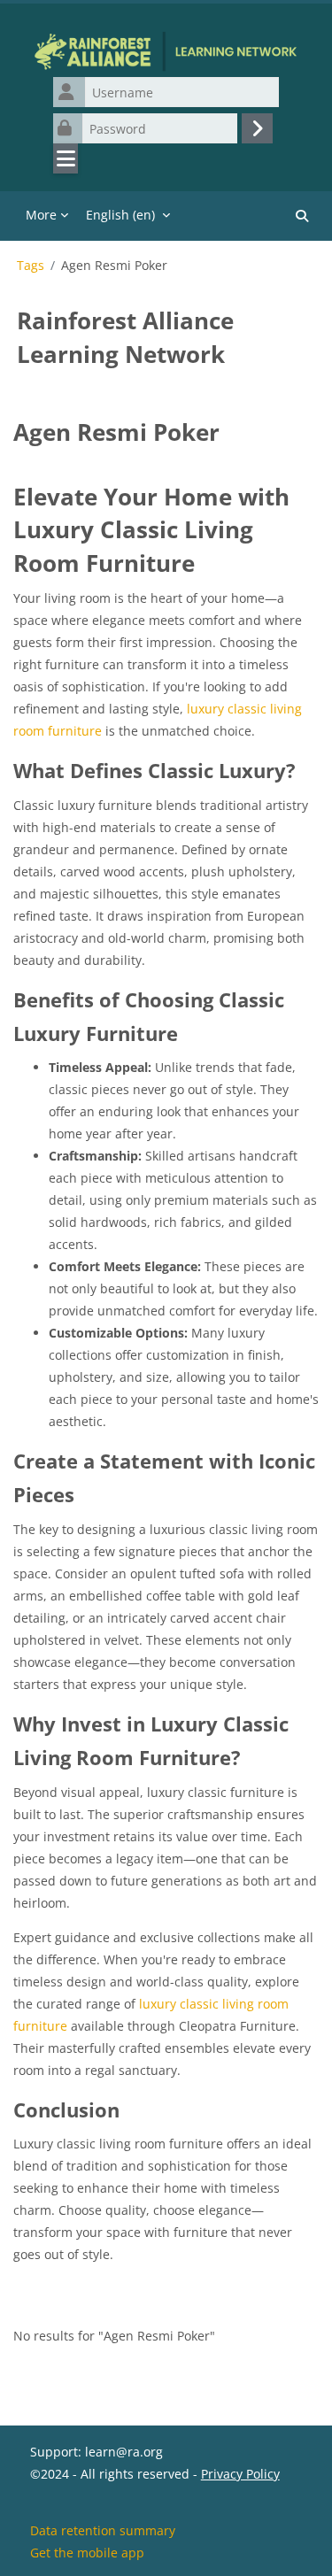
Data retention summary (103, 2530)
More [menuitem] (41, 215)
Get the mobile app (87, 2553)
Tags (31, 266)
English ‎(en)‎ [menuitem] (120, 215)
